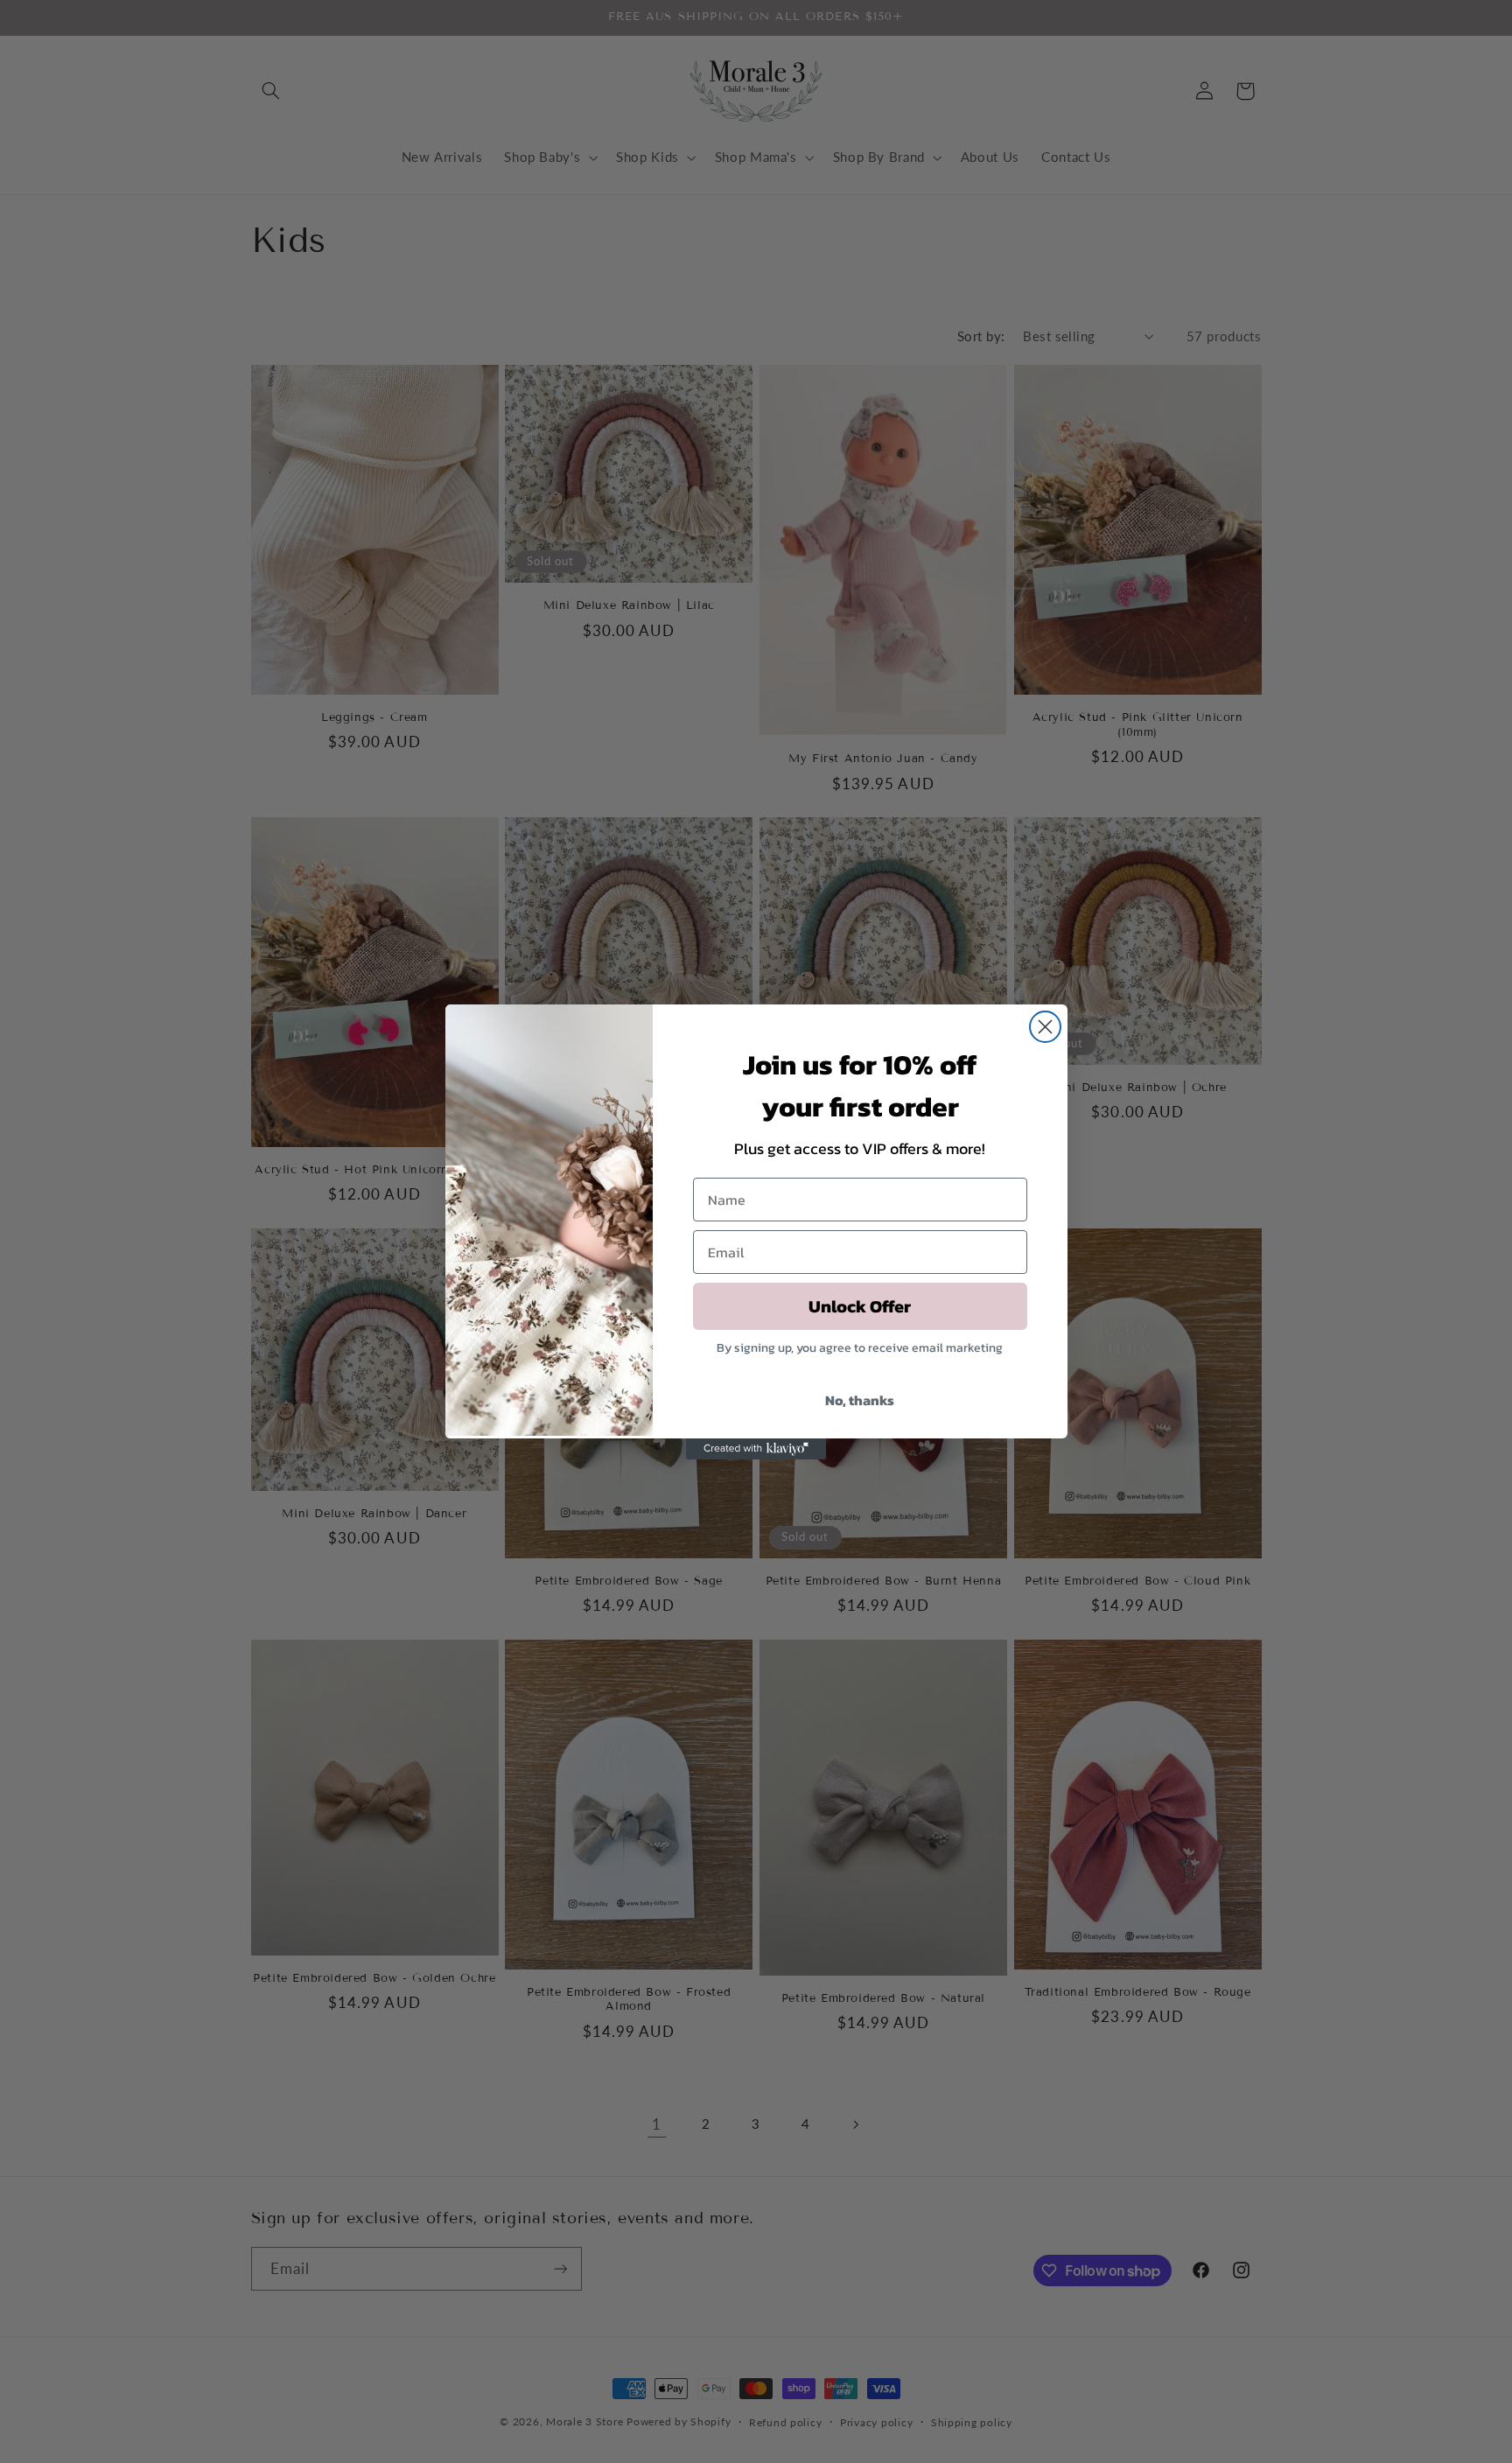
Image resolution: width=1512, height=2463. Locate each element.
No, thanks (860, 1400)
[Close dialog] (1045, 1027)
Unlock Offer (860, 1306)
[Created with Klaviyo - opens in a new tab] (756, 1449)
